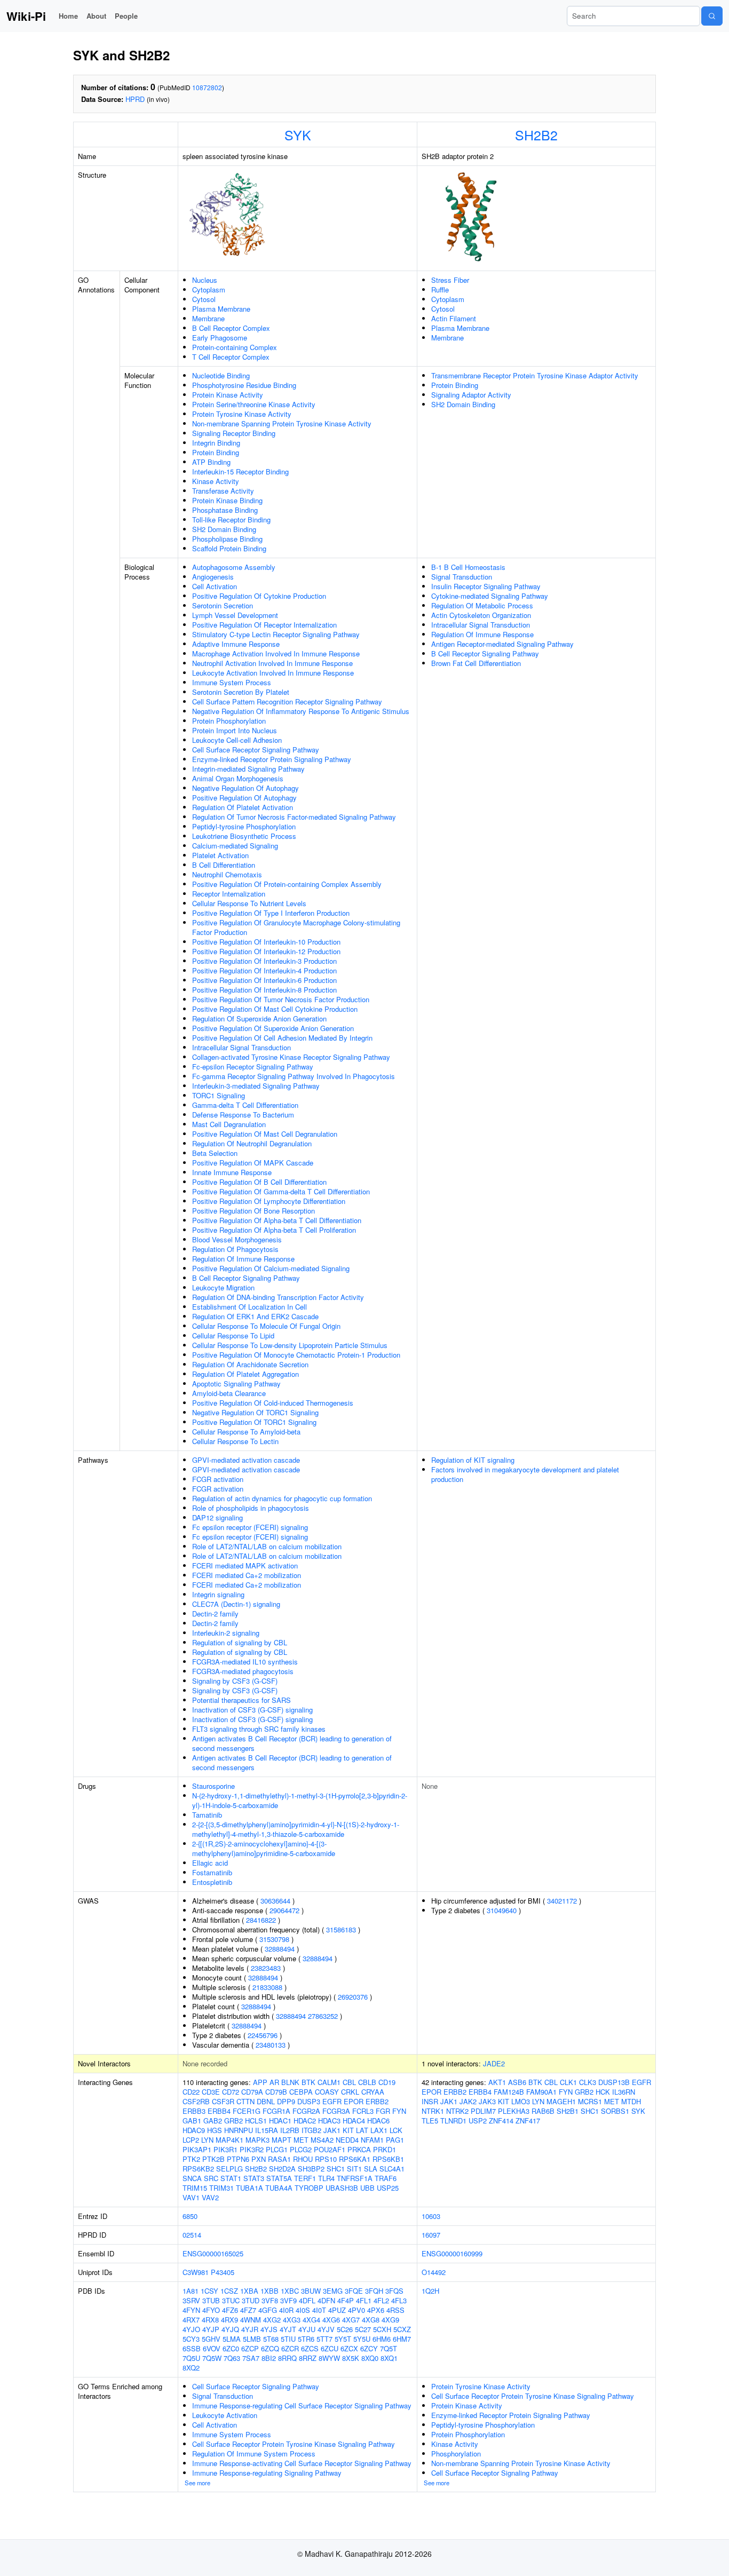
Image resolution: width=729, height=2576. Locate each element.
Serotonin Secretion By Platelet (241, 692)
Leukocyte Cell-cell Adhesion (237, 740)
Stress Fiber (450, 280)
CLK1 (568, 2082)
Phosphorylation (456, 2454)
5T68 (271, 2339)
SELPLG (229, 2169)
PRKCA (359, 2149)
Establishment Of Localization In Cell (249, 1307)
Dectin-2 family (215, 1614)
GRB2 (233, 2121)
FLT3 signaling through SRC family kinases (259, 1729)
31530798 (274, 1939)
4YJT (288, 2329)
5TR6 (306, 2339)
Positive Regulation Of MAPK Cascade (253, 1163)
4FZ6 (230, 2310)
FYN (399, 2111)
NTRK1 (433, 2111)
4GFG (268, 2310)
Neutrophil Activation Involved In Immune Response (272, 663)
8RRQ (287, 2358)
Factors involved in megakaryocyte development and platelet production (525, 1474)
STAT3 (254, 2178)
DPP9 (286, 2101)
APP (260, 2082)
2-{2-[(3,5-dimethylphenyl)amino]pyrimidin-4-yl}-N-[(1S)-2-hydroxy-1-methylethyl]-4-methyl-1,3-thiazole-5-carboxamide (296, 1829)
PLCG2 (301, 2149)
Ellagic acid (210, 1863)
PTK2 (191, 2159)
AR (274, 2082)
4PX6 (376, 2310)
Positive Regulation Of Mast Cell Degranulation (265, 1134)
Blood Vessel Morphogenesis (237, 1239)
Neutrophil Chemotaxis (227, 874)
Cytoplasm (209, 290)
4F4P (346, 2300)
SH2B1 (568, 2111)
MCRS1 (590, 2101)
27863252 (323, 2016)
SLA (371, 2169)
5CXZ (402, 2329)
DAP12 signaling (217, 1517)
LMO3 (521, 2101)
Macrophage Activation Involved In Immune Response (276, 653)
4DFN (326, 2300)
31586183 (341, 1929)
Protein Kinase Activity (228, 395)
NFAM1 (372, 2140)
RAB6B (543, 2111)
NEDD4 (347, 2140)
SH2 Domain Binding (224, 529)
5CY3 (191, 2339)
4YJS (269, 2329)
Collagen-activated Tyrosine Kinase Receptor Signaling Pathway (291, 1057)
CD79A (252, 2092)
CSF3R (223, 2101)
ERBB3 (194, 2111)
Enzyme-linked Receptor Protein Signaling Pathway (272, 759)
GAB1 (192, 2121)
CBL (349, 2082)
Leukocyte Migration (223, 1287)
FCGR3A (336, 2111)
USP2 (478, 2121)
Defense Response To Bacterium (243, 1115)
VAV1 (191, 2197)
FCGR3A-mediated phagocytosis (243, 1671)
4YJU (307, 2329)
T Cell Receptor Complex (231, 357)
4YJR (250, 2329)
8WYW (329, 2358)
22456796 (263, 2035)
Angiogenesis (213, 577)
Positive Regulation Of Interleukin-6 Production (264, 980)
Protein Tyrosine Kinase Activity (242, 414)
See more (197, 2483)
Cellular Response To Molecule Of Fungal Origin (266, 1326)
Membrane (208, 318)
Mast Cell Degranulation (229, 1124)
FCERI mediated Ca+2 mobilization (247, 1575)
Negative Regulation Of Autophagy (245, 788)
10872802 (207, 87)
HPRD (135, 99)
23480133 (271, 2045)
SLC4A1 (392, 2169)
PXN (259, 2159)
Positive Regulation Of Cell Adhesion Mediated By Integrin (282, 1038)
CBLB (367, 2082)
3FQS (394, 2291)
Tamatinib (207, 1815)
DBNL (266, 2101)
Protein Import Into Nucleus (235, 730)
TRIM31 (221, 2188)
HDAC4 (354, 2121)
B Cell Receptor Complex (231, 328)
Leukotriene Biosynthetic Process (244, 836)
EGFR (332, 2101)
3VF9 (288, 2300)
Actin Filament (454, 318)
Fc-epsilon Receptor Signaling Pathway (253, 1067)
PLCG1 (277, 2149)
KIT (348, 2130)
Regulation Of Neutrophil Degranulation (252, 1143)
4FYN (191, 2310)
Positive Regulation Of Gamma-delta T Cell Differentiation (281, 1191)
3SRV (191, 2300)
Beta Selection (215, 1153)
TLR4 (326, 2178)
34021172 (562, 1901)
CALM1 (329, 2082)
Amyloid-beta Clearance (229, 1393)
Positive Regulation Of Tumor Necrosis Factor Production (281, 999)
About (96, 16)
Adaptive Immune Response (236, 644)
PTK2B (213, 2159)
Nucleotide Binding (221, 375)
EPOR (354, 2101)
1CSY (209, 2291)
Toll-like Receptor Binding (231, 520)
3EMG (333, 2291)
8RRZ (308, 2358)
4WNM (251, 2320)
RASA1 (279, 2159)
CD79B (276, 2092)
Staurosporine (213, 1786)
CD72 (231, 2092)
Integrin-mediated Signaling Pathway (248, 769)
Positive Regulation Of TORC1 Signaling (254, 1422)
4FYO (211, 2310)
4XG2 (272, 2320)
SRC (211, 2178)
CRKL (350, 2092)
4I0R (286, 2310)
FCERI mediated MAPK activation (245, 1566)
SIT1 (354, 2169)
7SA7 (251, 2358)
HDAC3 (329, 2121)
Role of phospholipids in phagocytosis (251, 1508)
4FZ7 (248, 2310)
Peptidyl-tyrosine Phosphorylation (244, 826)
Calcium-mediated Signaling (235, 846)
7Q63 (232, 2358)
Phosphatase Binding (225, 510)
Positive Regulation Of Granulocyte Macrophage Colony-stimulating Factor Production (296, 927)
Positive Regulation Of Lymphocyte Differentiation (269, 1201)
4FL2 (381, 2300)
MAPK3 (257, 2140)
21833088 (267, 1987)
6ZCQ (270, 2348)
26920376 (353, 1997)
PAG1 (395, 2140)
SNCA (192, 2178)
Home (68, 16)
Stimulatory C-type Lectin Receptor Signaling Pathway (276, 634)
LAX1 (379, 2130)
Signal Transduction (462, 577)
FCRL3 (363, 2111)
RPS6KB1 (388, 2159)
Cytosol (204, 299)
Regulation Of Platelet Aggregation (245, 1374)
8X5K (351, 2358)
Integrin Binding (216, 443)
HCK (603, 2092)
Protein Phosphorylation (229, 721)
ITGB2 (311, 2130)
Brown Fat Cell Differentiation (476, 663)
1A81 (191, 2291)
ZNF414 (501, 2121)
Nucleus (205, 280)
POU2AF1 (330, 2149)
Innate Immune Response (232, 1172)
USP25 (388, 2188)
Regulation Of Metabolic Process (482, 605)
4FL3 (399, 2300)
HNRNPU (239, 2130)
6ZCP (250, 2348)
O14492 (434, 2272)
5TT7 (324, 2339)
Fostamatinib (212, 1872)
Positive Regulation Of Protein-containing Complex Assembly (287, 884)
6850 (190, 2216)
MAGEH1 (561, 2101)
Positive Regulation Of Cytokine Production (259, 596)
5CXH (382, 2329)
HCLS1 (256, 2121)
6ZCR (290, 2348)
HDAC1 (280, 2121)
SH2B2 (536, 134)
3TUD (251, 2300)
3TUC (231, 2300)
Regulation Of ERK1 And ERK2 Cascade (255, 1316)
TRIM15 (195, 2188)
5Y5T (343, 2339)
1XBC (290, 2291)
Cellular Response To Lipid (233, 1335)
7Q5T (389, 2348)
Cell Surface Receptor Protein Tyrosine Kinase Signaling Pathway (294, 2444)
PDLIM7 (483, 2111)
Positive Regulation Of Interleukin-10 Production (266, 942)
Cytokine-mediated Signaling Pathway (490, 596)
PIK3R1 (225, 2149)
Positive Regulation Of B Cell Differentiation (259, 1182)
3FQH (374, 2291)
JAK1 (332, 2130)
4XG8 (371, 2320)
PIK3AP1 (197, 2149)
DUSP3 (309, 2101)
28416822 (261, 1920)
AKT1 (497, 2082)
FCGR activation (218, 1479)
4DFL (307, 2300)
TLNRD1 (453, 2121)
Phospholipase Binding (227, 539)
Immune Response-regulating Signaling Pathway (267, 2473)
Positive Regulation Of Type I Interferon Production (271, 913)
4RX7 (191, 2320)
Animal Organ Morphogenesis (238, 778)
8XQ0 (370, 2358)
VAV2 (210, 2197)
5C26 (345, 2329)
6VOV (212, 2348)
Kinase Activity (216, 481)
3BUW (311, 2291)
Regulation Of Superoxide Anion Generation (259, 1018)
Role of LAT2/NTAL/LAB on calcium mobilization (267, 1546)
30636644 (275, 1901)
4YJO (191, 2329)
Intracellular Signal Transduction (241, 1047)
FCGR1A (276, 2111)
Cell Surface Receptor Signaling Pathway (256, 750)
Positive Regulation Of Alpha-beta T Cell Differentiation (277, 1220)
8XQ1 (389, 2358)
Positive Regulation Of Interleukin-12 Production (266, 951)
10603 (431, 2216)
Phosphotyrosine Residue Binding (244, 385)
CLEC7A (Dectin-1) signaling (236, 1604)
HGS (215, 2130)
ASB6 (517, 2082)
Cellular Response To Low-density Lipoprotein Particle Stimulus (290, 1345)
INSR (430, 2101)
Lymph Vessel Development (235, 615)
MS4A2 (322, 2140)
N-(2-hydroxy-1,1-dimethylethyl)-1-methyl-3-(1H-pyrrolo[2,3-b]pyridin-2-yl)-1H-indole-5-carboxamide (300, 1800)
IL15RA (267, 2130)
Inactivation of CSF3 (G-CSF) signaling (252, 1710)
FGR (383, 2111)
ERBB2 (377, 2101)
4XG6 (331, 2320)
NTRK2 (457, 2111)
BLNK (290, 2082)
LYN (207, 2140)
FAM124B (509, 2092)
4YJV (326, 2329)
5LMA (232, 2339)
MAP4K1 (229, 2140)
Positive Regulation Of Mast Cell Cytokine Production (275, 1009)
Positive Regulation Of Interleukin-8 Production (264, 990)
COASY (327, 2092)
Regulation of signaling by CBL (240, 1642)
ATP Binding (211, 462)
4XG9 (390, 2320)
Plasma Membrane (221, 309)
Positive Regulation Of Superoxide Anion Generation (273, 1028)
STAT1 (231, 2178)
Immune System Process (232, 682)
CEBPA (301, 2092)
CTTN (245, 2101)
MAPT (282, 2140)
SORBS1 (615, 2111)
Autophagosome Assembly (234, 567)
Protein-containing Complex (235, 347)
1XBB (270, 2291)
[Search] (712, 16)
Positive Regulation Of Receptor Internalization (264, 625)
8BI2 (269, 2358)
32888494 (280, 1949)
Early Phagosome (220, 338)
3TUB (211, 2300)
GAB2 (213, 2121)
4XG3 (292, 2320)
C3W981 (196, 2272)
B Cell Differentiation (224, 865)
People (126, 16)
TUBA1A (249, 2188)
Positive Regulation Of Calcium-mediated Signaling (271, 1268)
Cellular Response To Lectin (235, 1441)
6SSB (192, 2348)
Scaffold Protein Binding (229, 548)
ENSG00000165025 (213, 2253)
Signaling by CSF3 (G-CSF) (235, 1681)
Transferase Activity (223, 491)
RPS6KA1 (355, 2159)
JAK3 (487, 2101)
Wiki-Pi (26, 16)
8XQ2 (191, 2368)
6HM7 (402, 2339)
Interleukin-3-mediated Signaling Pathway (256, 1086)
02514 (192, 2235)
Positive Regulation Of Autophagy (244, 798)
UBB (367, 2188)
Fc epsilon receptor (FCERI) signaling (250, 1527)
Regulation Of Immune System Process (254, 2454)
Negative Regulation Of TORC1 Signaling (255, 1412)
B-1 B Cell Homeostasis (468, 567)
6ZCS (310, 2348)
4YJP (211, 2329)
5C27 (363, 2329)
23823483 (266, 1968)
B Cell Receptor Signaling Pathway (246, 1278)
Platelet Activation (220, 855)
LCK (396, 2130)
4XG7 (351, 2320)
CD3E (211, 2092)
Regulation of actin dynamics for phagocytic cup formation (282, 1498)
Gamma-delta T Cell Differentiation (245, 1105)
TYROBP (309, 2188)
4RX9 (229, 2320)
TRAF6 (386, 2178)
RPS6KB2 (198, 2169)
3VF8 (270, 2300)
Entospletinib (212, 1882)
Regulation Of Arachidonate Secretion (250, 1364)
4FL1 (364, 2300)
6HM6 (382, 2339)
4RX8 (210, 2320)
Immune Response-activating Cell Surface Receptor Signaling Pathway (302, 2463)
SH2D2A (282, 2169)
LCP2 (191, 2140)
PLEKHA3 (514, 2111)
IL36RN (624, 2092)
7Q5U (191, 2358)
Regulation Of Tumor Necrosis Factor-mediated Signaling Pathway (294, 817)
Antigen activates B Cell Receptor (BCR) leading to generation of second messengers (292, 1743)
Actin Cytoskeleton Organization (481, 615)
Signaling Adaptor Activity (471, 395)
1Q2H (430, 2291)
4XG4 (311, 2320)
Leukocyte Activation (225, 2415)
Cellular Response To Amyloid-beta (246, 1432)
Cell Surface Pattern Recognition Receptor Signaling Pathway (287, 702)
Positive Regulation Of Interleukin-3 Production (264, 961)
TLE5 (430, 2121)
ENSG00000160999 (452, 2253)
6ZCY (369, 2348)
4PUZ (337, 2310)
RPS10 (326, 2159)
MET (301, 2140)
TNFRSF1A (355, 2178)
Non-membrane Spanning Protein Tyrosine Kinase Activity (282, 423)
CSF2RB (196, 2101)
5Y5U (362, 2339)
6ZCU (330, 2348)
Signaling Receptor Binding (234, 433)
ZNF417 (528, 2121)
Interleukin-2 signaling (226, 1633)
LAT (362, 2130)
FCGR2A (306, 2111)
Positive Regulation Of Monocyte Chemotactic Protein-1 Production (296, 1355)
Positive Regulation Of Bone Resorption (253, 1211)
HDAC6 (378, 2121)
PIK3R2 (252, 2149)
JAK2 (468, 2101)
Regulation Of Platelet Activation (243, 807)
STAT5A (279, 2178)
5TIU (288, 2339)
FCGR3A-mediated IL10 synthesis (245, 1662)
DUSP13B (614, 2082)
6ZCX (349, 2348)
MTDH (631, 2101)
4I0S (303, 2310)
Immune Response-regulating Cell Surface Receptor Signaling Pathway (302, 2405)
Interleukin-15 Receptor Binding (240, 471)
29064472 (284, 1910)
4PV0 (356, 2310)
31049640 (502, 1910)
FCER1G (247, 2111)
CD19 (387, 2082)
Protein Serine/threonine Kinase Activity (254, 404)
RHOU (303, 2159)
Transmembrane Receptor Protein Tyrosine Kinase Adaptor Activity (535, 375)
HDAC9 (194, 2130)
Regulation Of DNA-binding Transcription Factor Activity (278, 1297)
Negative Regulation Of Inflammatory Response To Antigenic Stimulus (301, 711)
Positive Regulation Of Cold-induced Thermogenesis (273, 1403)
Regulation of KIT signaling (473, 1460)
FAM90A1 (541, 2092)
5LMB (252, 2339)
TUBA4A (279, 2188)
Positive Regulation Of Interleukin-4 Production (264, 970)
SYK (298, 134)
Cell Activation (215, 586)
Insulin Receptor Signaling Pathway (486, 586)
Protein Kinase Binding (227, 500)
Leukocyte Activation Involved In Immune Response (273, 673)
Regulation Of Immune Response (243, 1259)
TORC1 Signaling (219, 1095)
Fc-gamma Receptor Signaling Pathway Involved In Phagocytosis (294, 1076)
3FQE (354, 2291)
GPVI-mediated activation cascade (246, 1460)
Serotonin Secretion (223, 605)
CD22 (191, 2092)
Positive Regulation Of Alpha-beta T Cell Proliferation (274, 1230)
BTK (308, 2082)
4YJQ (230, 2329)
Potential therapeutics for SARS (241, 1700)
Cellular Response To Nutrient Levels (249, 903)
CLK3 (588, 2082)
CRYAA (373, 2092)
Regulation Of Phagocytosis (235, 1249)
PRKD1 (385, 2149)
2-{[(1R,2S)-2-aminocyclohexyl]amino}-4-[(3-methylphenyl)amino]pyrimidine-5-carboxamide (264, 1848)
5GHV (211, 2339)
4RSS (395, 2310)
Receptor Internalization (229, 894)
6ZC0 (231, 2348)
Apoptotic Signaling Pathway (236, 1384)
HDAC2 (305, 2121)
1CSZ (229, 2291)
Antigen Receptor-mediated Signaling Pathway (502, 644)
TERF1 (305, 2178)
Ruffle (440, 290)
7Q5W (212, 2358)
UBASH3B (342, 2188)
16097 (431, 2235)
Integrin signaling (218, 1594)
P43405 (223, 2272)
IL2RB (290, 2130)
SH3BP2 (311, 2169)
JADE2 (494, 2063)
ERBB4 (219, 2111)
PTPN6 (238, 2159)
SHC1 (336, 2169)
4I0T (319, 2310)
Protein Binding (216, 452)
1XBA (249, 2291)
